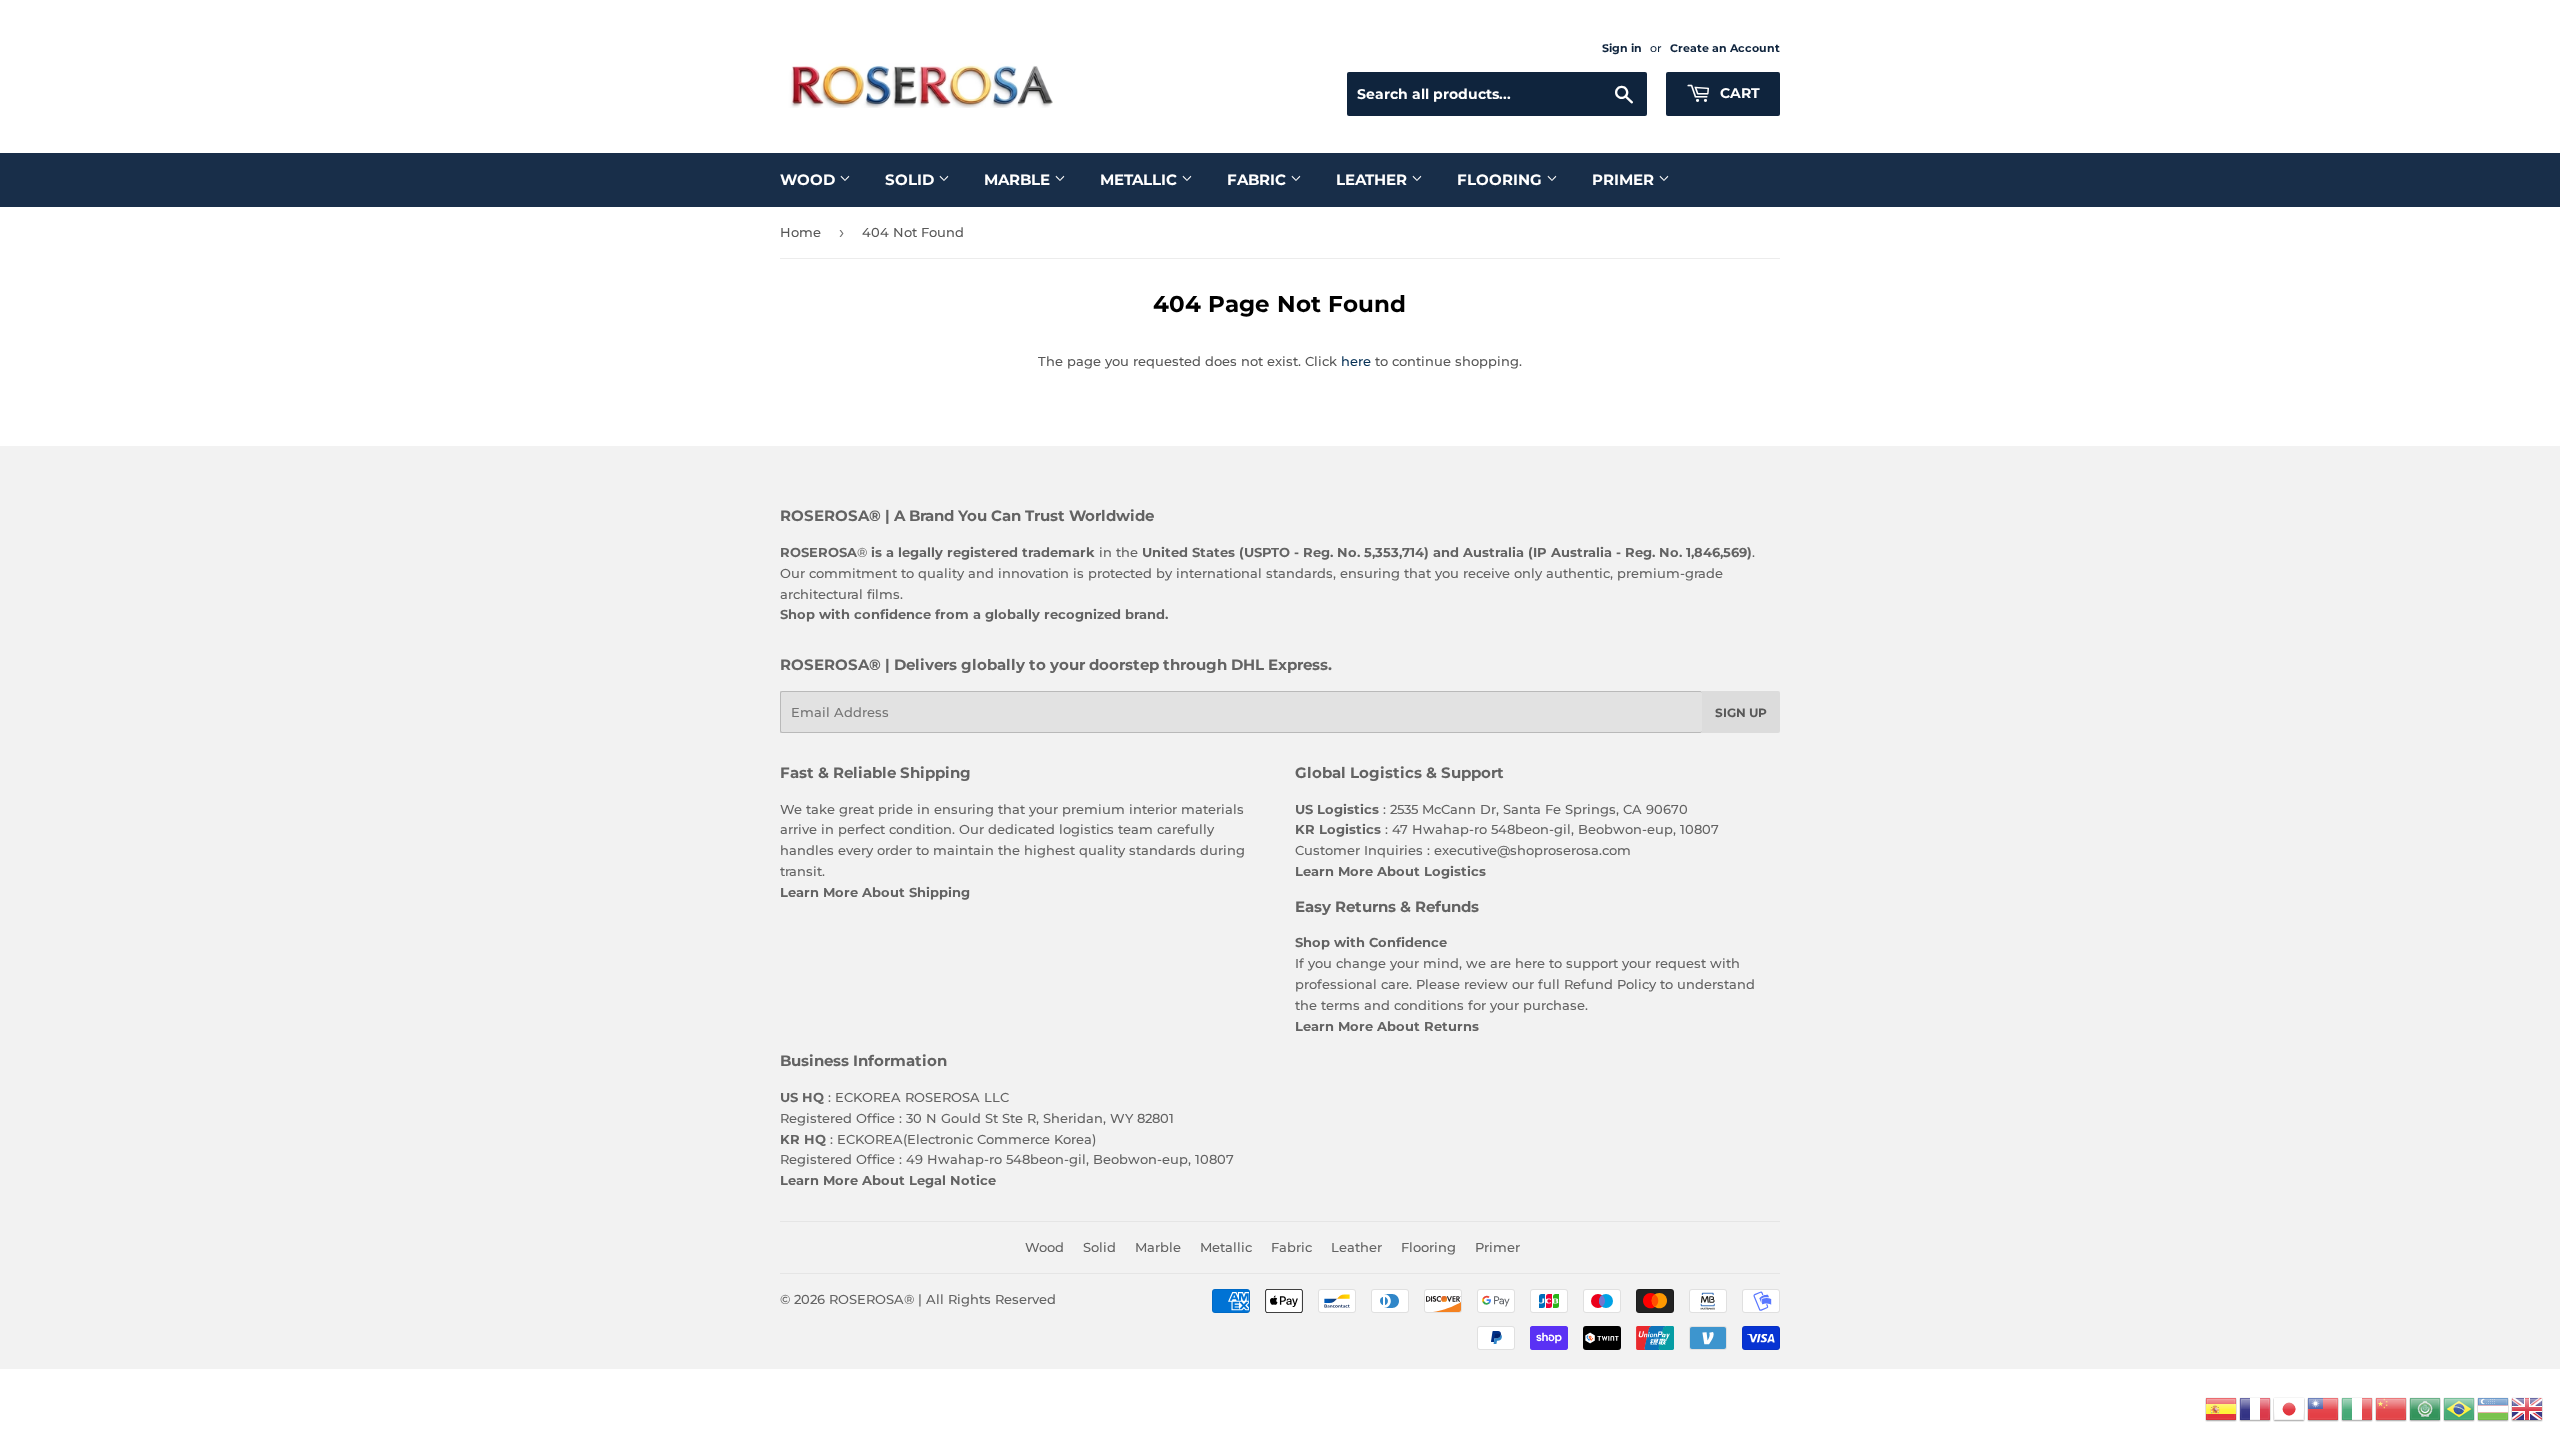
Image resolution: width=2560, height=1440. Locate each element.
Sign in (1622, 48)
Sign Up (1741, 712)
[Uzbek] (2494, 1407)
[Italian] (2358, 1407)
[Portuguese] (2460, 1407)
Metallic (1140, 179)
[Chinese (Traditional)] (2324, 1407)
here (1356, 361)
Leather (1373, 179)
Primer (1625, 179)
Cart (1738, 93)
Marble (1019, 179)
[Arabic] (2426, 1407)
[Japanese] (2290, 1407)
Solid (911, 179)
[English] (2528, 1407)
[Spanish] (2222, 1407)
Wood (809, 179)
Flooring (1501, 179)
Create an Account (1725, 48)
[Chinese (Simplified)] (2392, 1407)
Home (800, 232)
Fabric (1258, 179)
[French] (2256, 1407)
